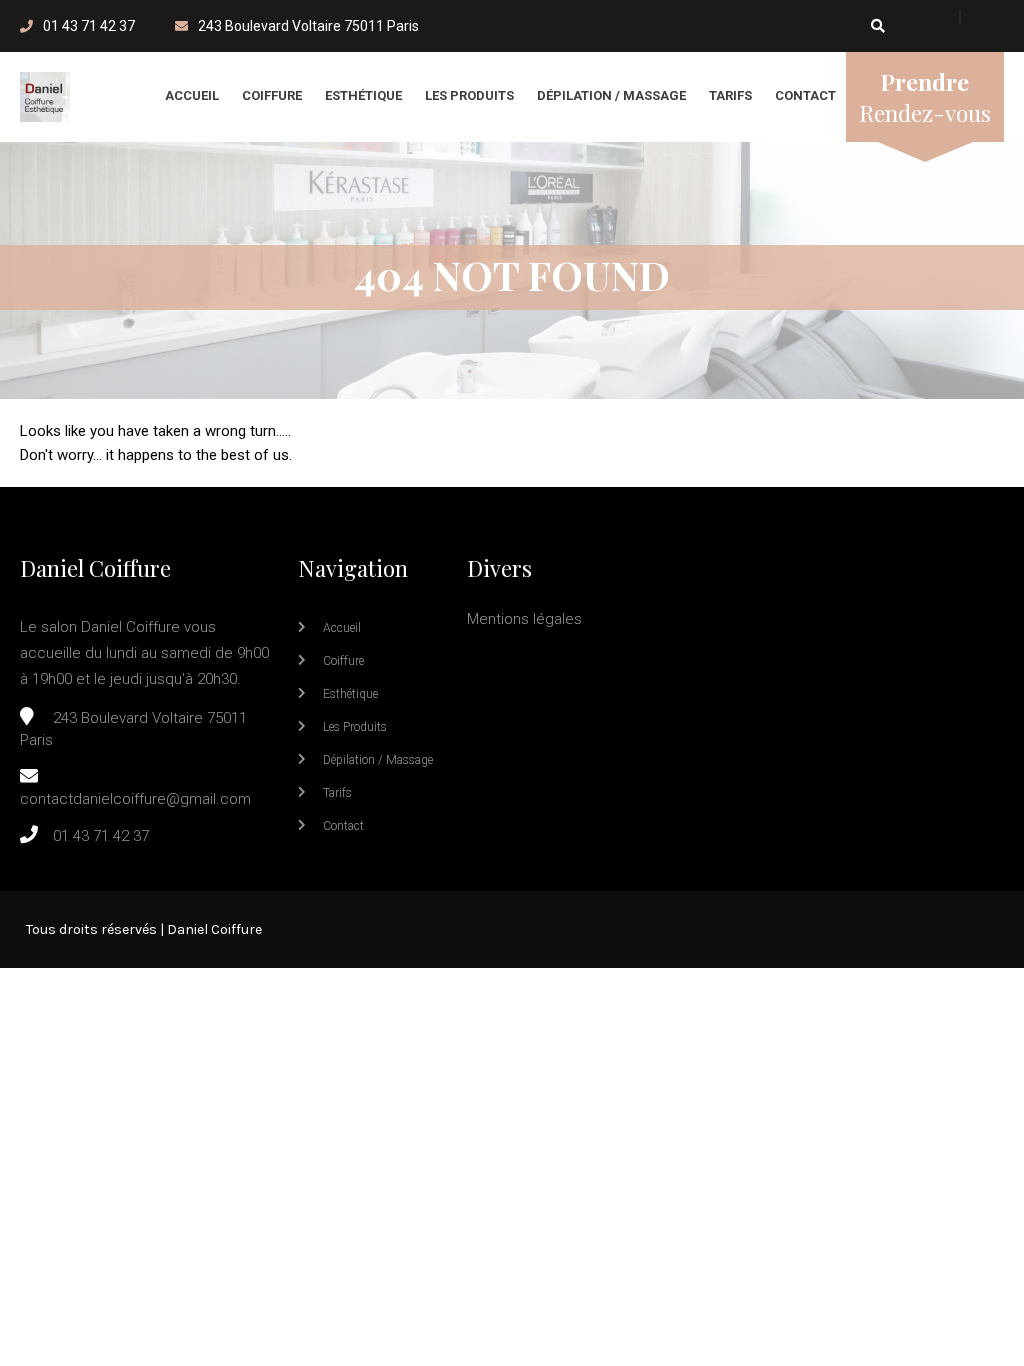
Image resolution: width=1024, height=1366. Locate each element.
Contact (805, 95)
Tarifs (730, 95)
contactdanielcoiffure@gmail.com (135, 799)
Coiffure (272, 95)
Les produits (469, 95)
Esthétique (363, 95)
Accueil (192, 95)
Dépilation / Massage (611, 95)
